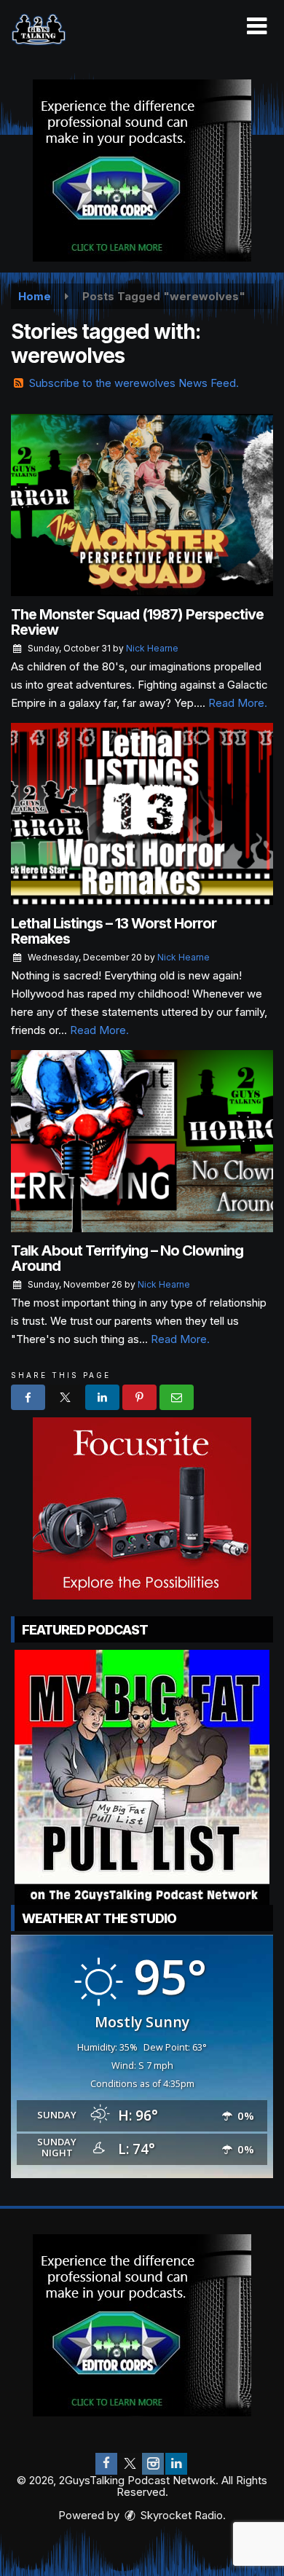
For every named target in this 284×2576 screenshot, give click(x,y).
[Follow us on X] (130, 2464)
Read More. (238, 703)
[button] (257, 26)
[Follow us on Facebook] (106, 2464)
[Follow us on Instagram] (153, 2464)
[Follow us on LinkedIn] (176, 2464)
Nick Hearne (152, 648)
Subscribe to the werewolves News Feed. (134, 383)
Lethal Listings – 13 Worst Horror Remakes (114, 931)
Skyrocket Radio (180, 2515)
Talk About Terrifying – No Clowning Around (127, 1258)
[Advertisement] (142, 171)
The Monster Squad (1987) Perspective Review (137, 622)
